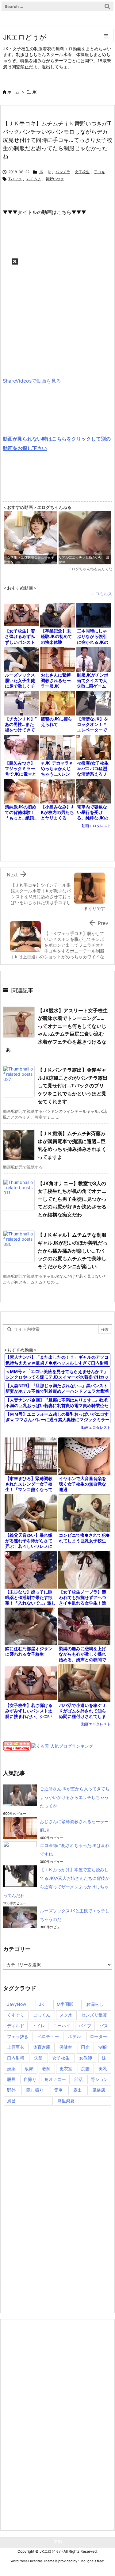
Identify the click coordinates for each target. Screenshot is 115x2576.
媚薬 (11, 2068)
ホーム (13, 92)
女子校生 (82, 172)
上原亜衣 (16, 2047)
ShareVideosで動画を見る (32, 381)
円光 (85, 2047)
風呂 (11, 2101)
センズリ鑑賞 (94, 2015)
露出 (78, 2090)
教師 (46, 2068)
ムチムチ (34, 179)
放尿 (29, 2068)
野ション (99, 2079)
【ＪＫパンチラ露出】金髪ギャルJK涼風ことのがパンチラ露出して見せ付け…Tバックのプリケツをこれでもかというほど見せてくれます (73, 1086)
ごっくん (42, 2015)
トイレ (39, 2026)
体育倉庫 (42, 2047)
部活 (79, 2079)
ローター (98, 2036)
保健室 (66, 2047)
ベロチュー (48, 2036)
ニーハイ (62, 2026)
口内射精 (16, 2058)
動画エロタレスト (96, 826)
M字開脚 (65, 2004)
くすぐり (16, 2015)
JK (34, 92)
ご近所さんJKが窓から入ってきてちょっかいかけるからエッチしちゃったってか (75, 1797)
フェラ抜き (18, 2036)
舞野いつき (55, 179)
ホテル (75, 2036)
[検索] (107, 6)
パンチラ (63, 172)
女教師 (86, 2058)
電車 (58, 2090)
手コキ (100, 172)
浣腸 (85, 2068)
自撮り (30, 2079)
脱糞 (11, 2079)
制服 (103, 2047)
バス (104, 2026)
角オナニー (55, 2079)
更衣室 (66, 2068)
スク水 (66, 2015)
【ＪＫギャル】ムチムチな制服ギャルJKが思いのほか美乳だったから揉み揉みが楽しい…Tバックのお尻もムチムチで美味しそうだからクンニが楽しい (73, 1250)
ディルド (16, 2026)
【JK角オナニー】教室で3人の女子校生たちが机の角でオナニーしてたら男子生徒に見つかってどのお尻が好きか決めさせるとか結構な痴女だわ (72, 1199)
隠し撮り (35, 2090)
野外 (11, 2090)
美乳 (103, 2068)
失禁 (38, 2058)
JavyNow (17, 2004)
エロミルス (102, 594)
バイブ (85, 2026)
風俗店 (99, 2090)
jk (49, 172)
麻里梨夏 (66, 2101)
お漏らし (95, 2004)
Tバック (15, 179)
